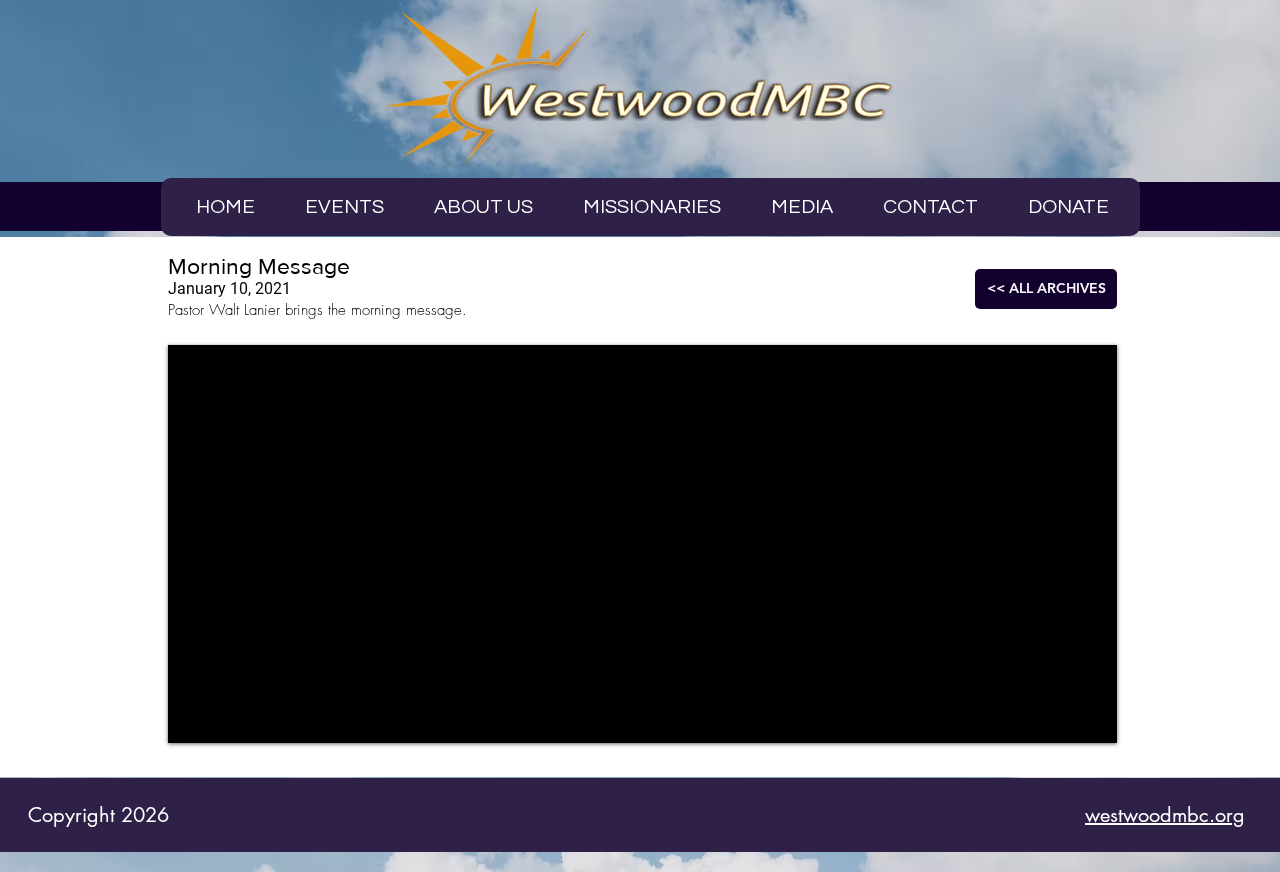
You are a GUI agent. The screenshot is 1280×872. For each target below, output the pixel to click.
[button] (802, 207)
